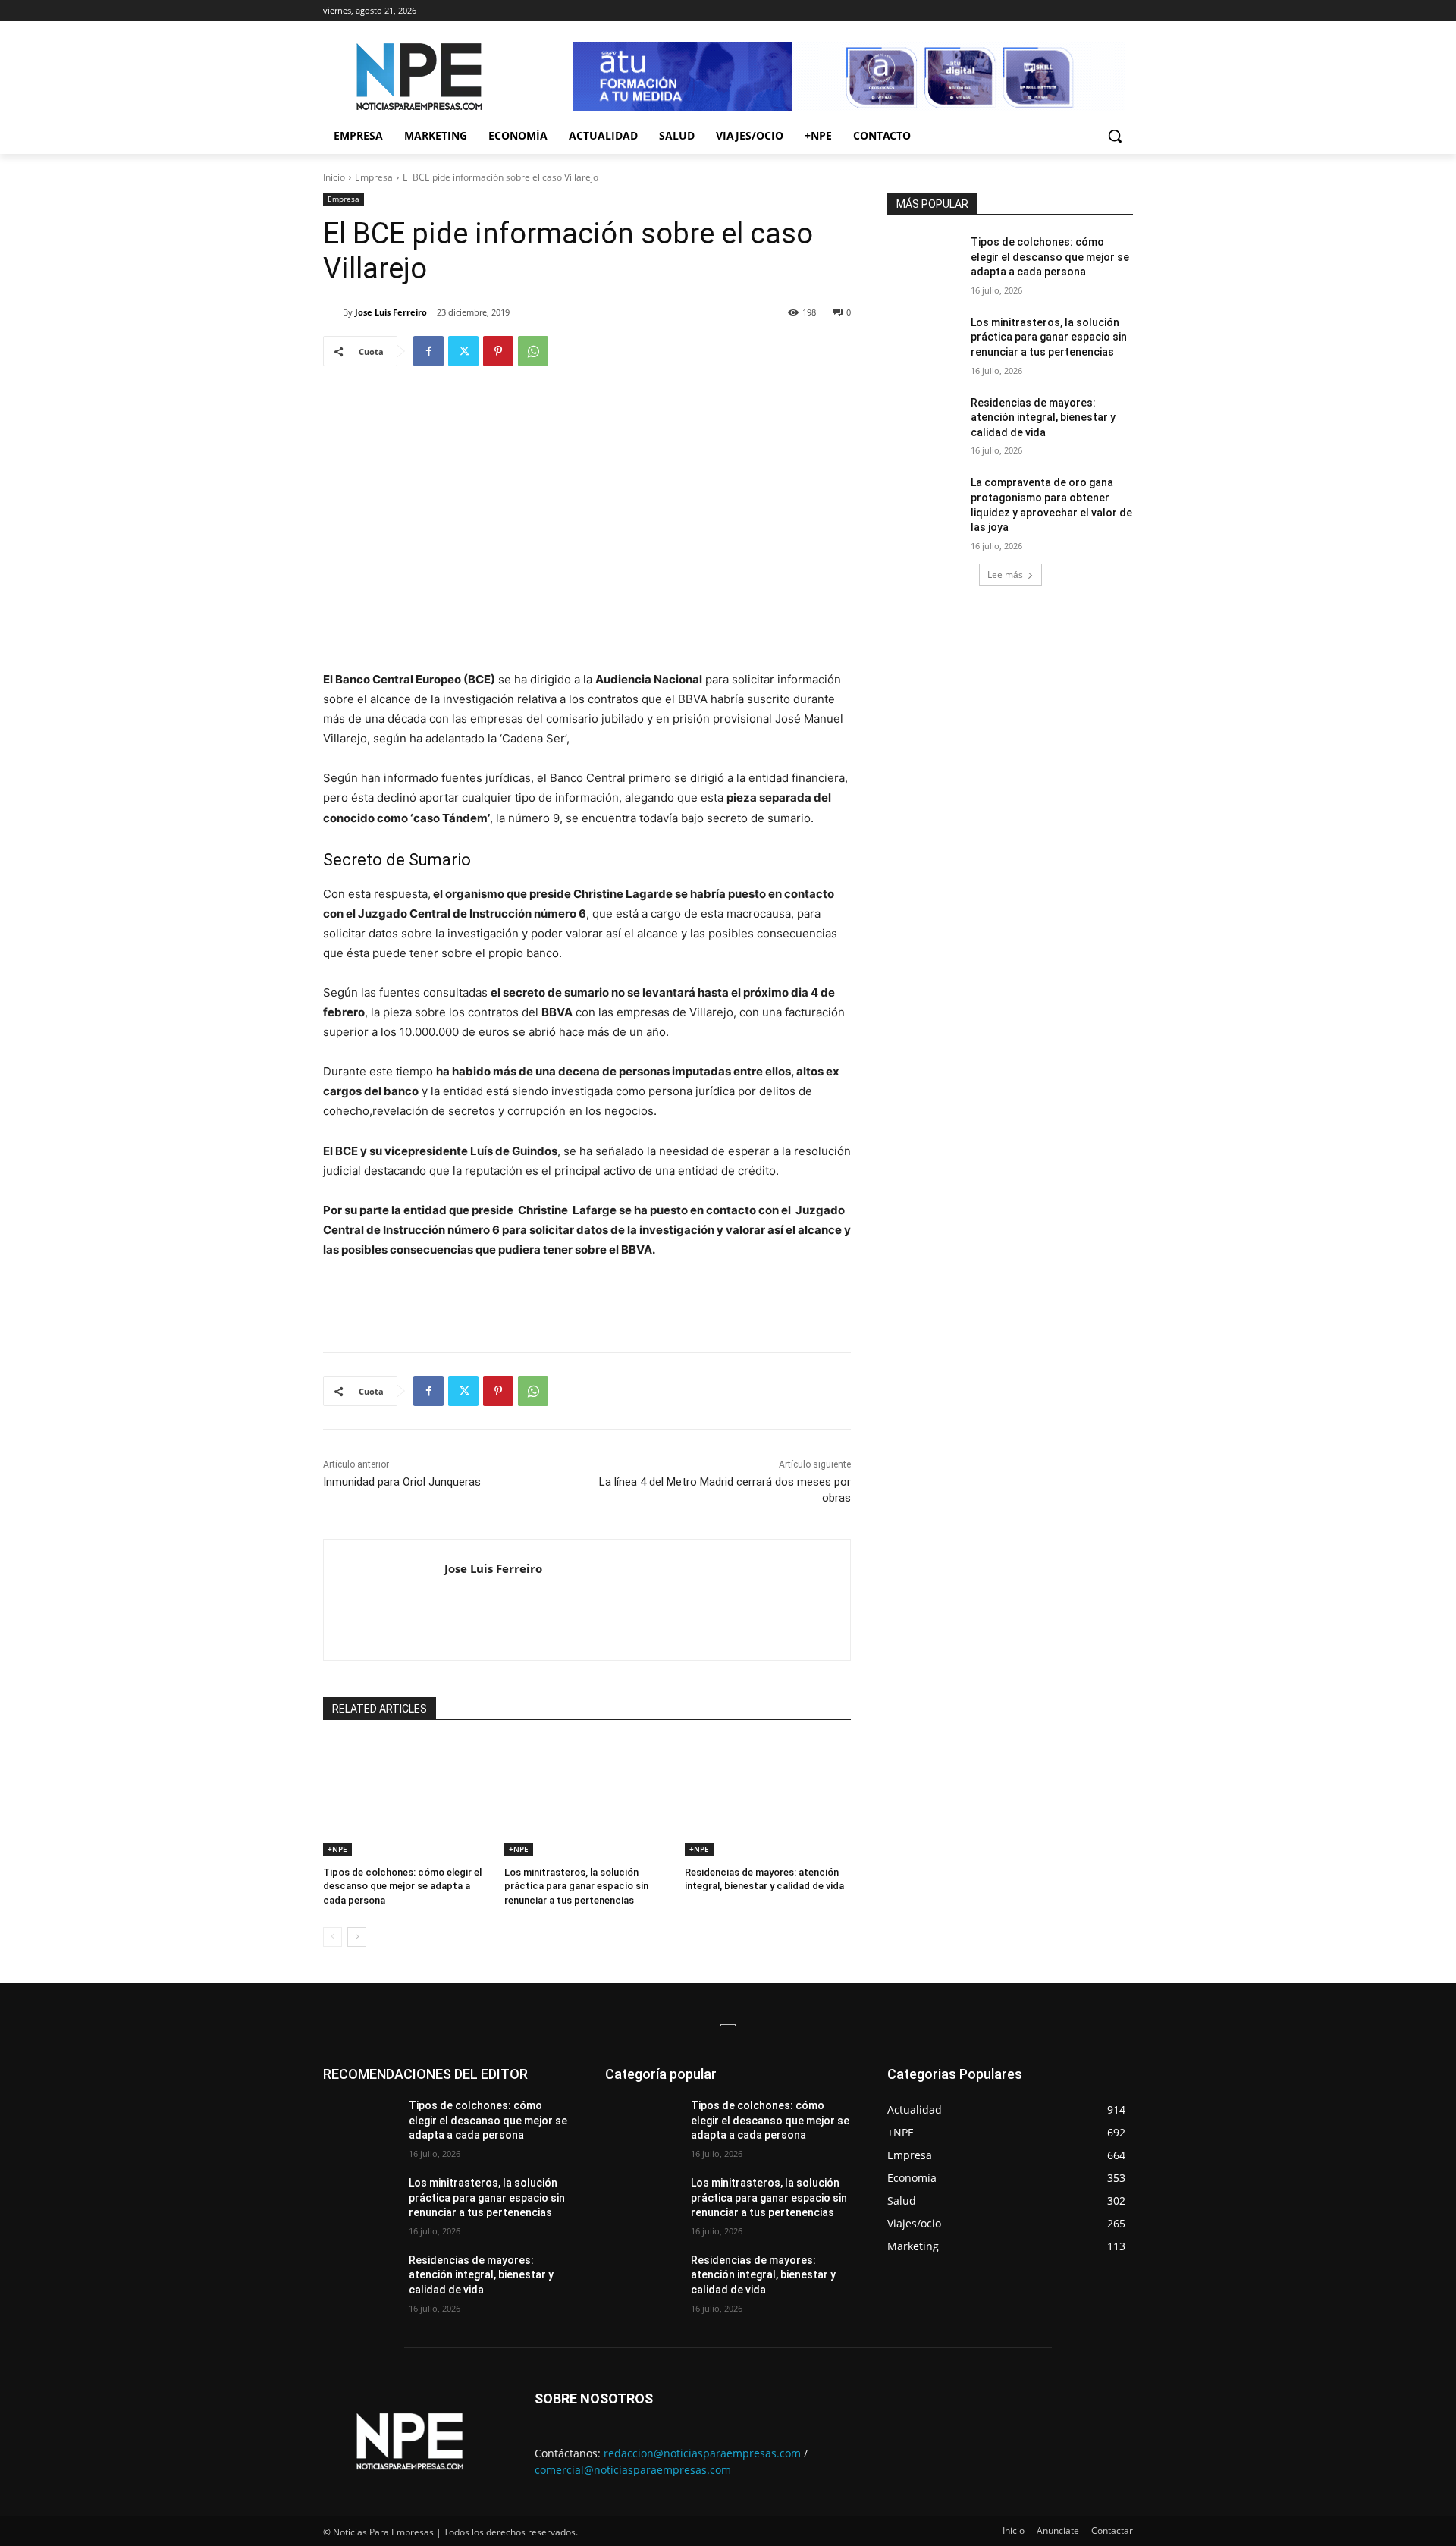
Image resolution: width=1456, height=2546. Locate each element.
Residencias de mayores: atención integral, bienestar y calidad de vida (1043, 418)
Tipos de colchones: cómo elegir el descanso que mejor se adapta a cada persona (402, 1886)
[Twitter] (463, 351)
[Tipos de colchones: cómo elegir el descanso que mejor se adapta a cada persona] (406, 1798)
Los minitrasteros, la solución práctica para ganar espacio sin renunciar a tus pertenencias (576, 1886)
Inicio (334, 177)
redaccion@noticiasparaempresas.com (702, 2453)
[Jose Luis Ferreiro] (333, 312)
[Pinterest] (498, 351)
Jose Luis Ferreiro (391, 312)
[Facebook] (428, 351)
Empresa (374, 177)
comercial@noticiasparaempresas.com (633, 2470)
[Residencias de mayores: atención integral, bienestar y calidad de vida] (768, 1798)
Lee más (1005, 574)
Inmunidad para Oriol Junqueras (402, 1482)
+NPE (337, 1849)
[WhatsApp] (533, 351)
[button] (1115, 136)
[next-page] (357, 1937)
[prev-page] (333, 1937)
